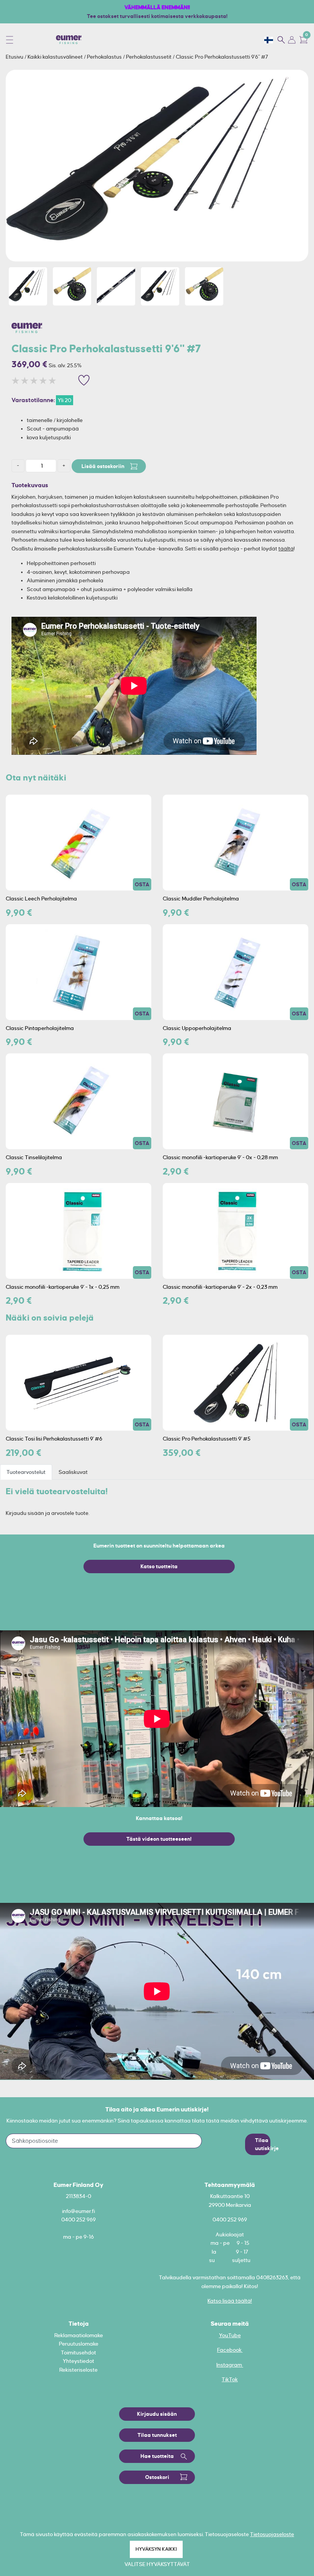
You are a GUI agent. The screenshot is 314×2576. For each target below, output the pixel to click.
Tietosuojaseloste (272, 2534)
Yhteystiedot (78, 2361)
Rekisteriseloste (78, 2370)
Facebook (230, 2350)
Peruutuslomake (79, 2344)
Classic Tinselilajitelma (34, 1157)
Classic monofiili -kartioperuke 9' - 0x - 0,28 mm (220, 1157)
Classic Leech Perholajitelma (41, 899)
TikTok (230, 2379)
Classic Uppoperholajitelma (197, 1028)
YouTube (230, 2335)
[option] (157, 166)
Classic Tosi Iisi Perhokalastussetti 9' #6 (54, 1439)
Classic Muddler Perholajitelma (201, 899)
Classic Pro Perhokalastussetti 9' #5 (207, 1439)
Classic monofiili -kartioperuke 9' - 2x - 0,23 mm (220, 1287)
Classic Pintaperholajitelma (40, 1028)
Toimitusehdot (78, 2353)
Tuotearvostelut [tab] (26, 1472)
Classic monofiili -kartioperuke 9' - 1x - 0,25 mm (63, 1287)
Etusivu (15, 57)
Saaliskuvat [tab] (73, 1472)
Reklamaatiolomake (79, 2335)
